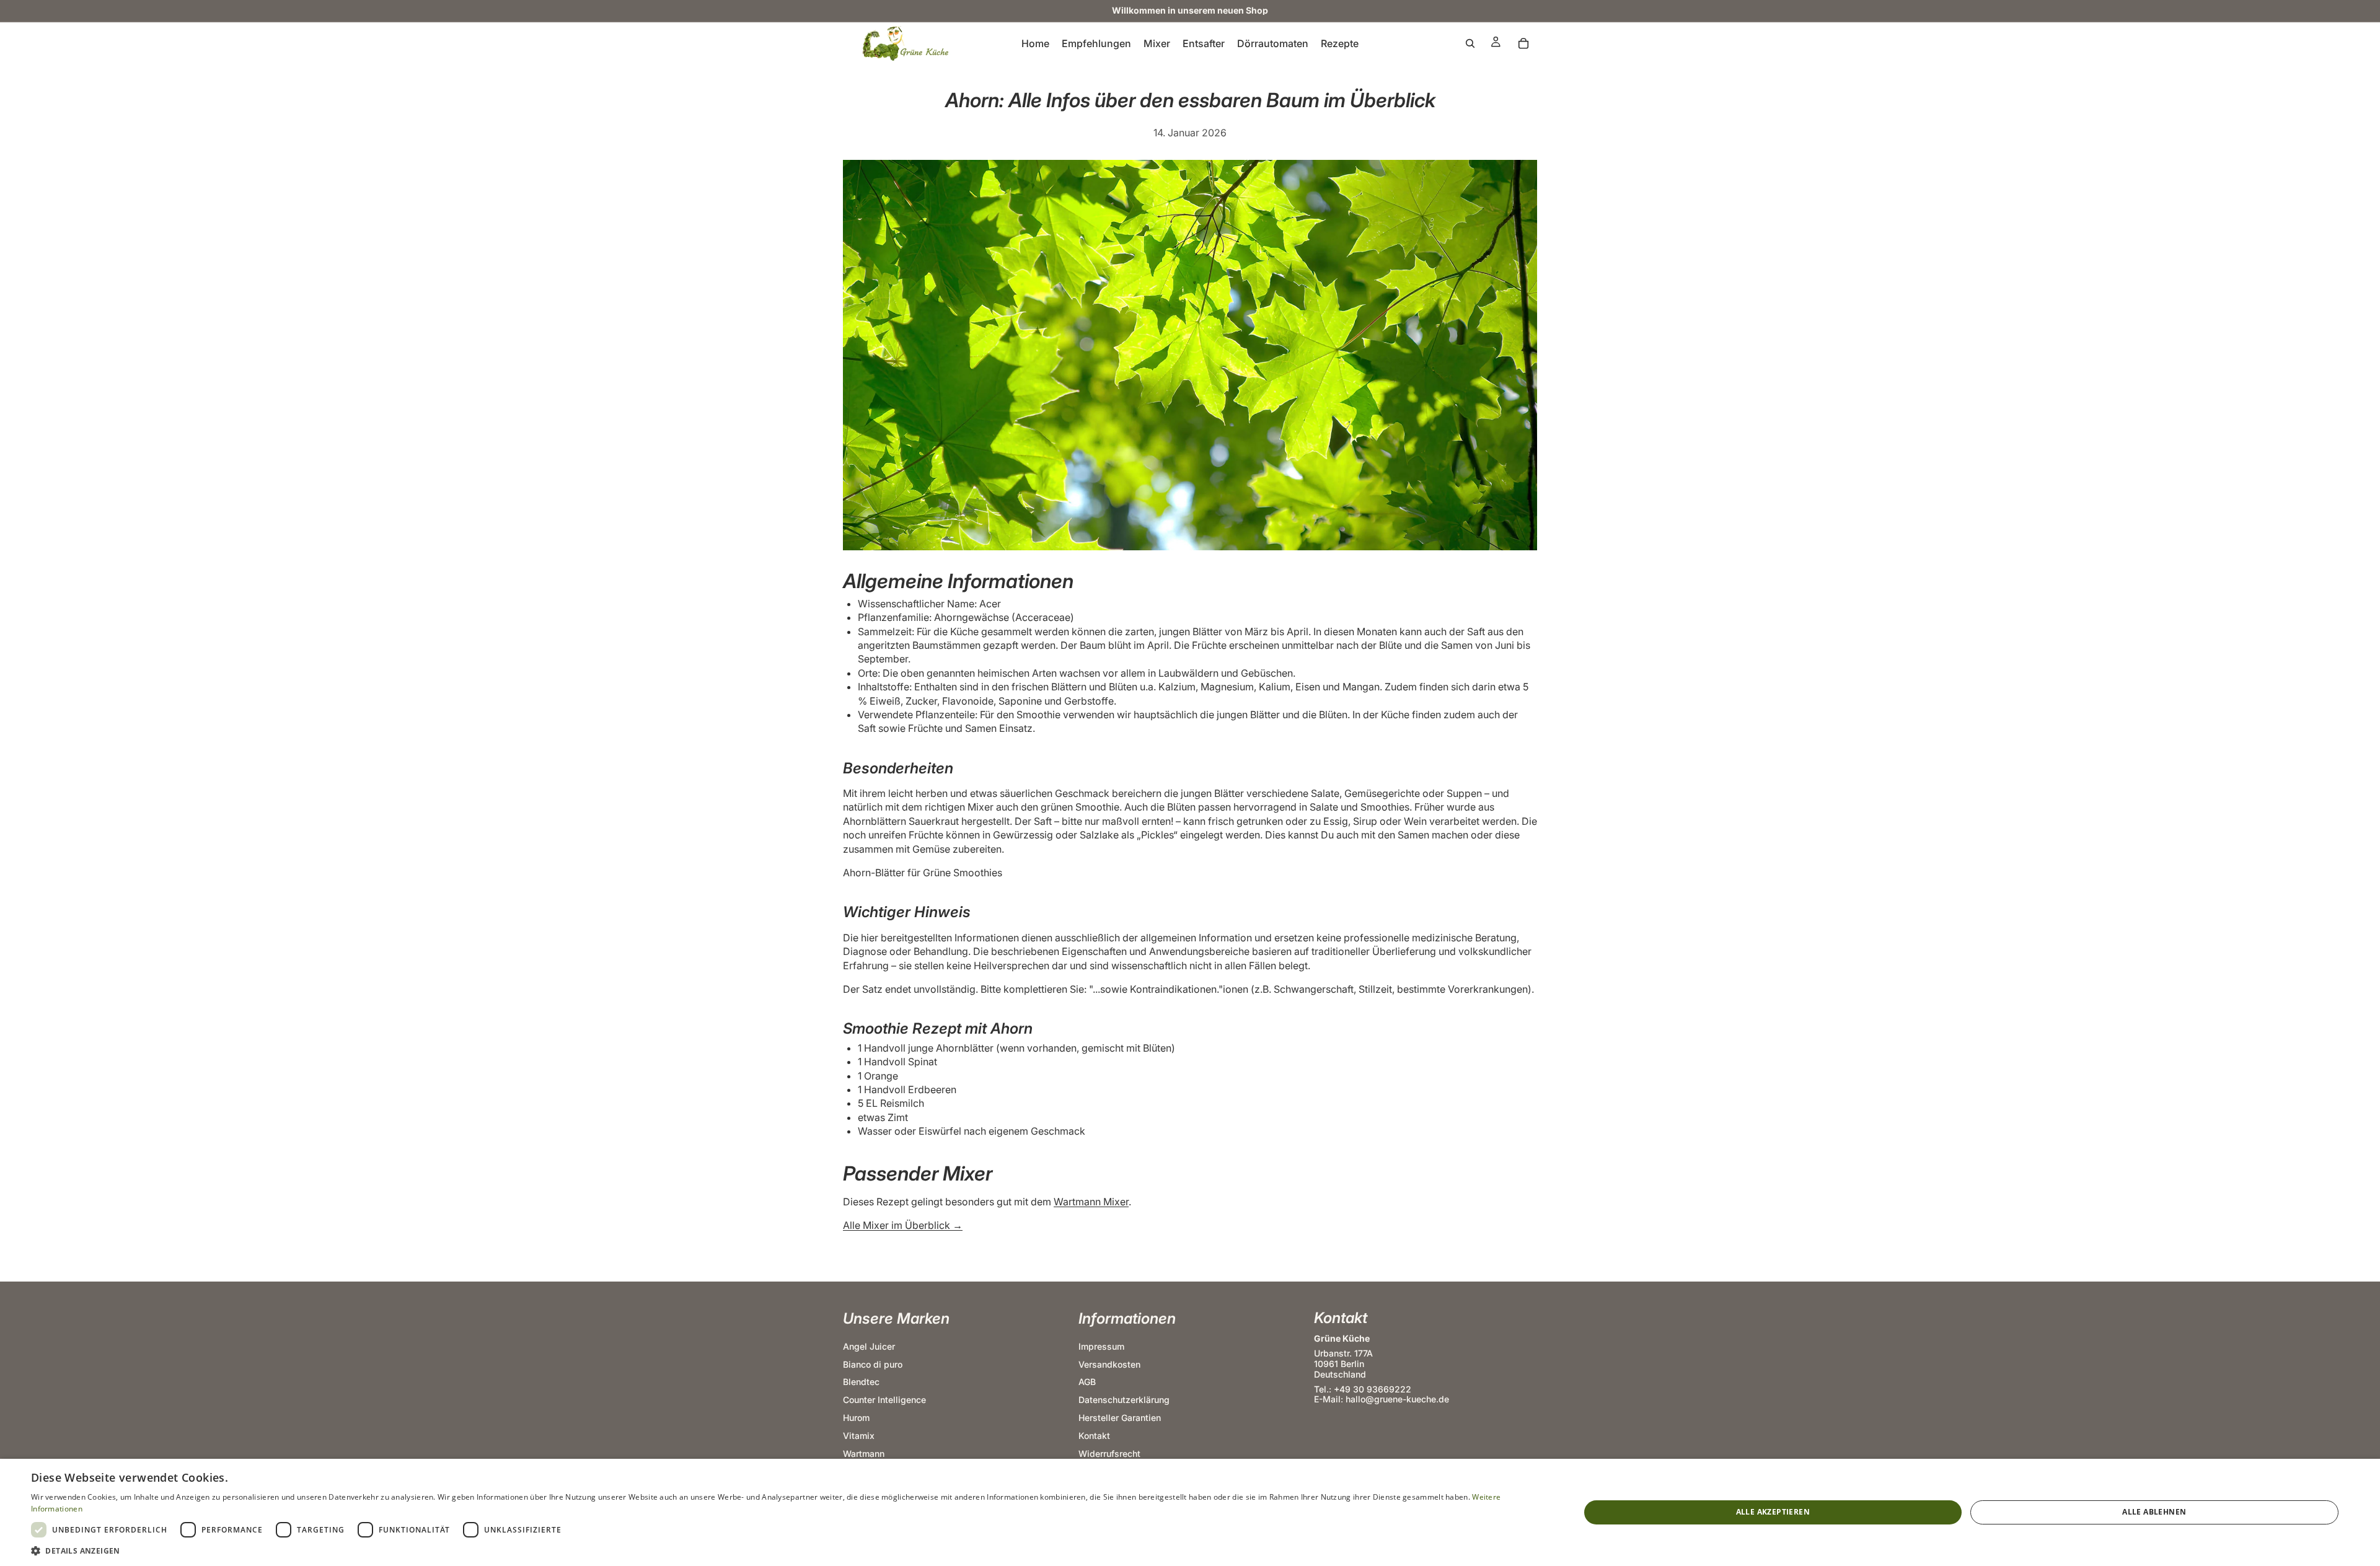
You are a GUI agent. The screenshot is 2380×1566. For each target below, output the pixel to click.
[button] (782, 1551)
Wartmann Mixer (1091, 1202)
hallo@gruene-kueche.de (1397, 1400)
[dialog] (1190, 1512)
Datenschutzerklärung (1124, 1400)
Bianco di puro (873, 1364)
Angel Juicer (869, 1346)
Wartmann (864, 1454)
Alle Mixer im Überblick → (903, 1225)
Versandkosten (1109, 1364)
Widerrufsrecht (1109, 1454)
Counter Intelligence (884, 1400)
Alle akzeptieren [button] (1773, 1512)
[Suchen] (1470, 43)
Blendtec (861, 1382)
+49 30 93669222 (1373, 1389)
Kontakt (1094, 1436)
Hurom (856, 1418)
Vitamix (859, 1436)
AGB (1087, 1382)
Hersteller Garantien (1120, 1418)
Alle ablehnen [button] (2154, 1512)
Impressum (1101, 1346)
